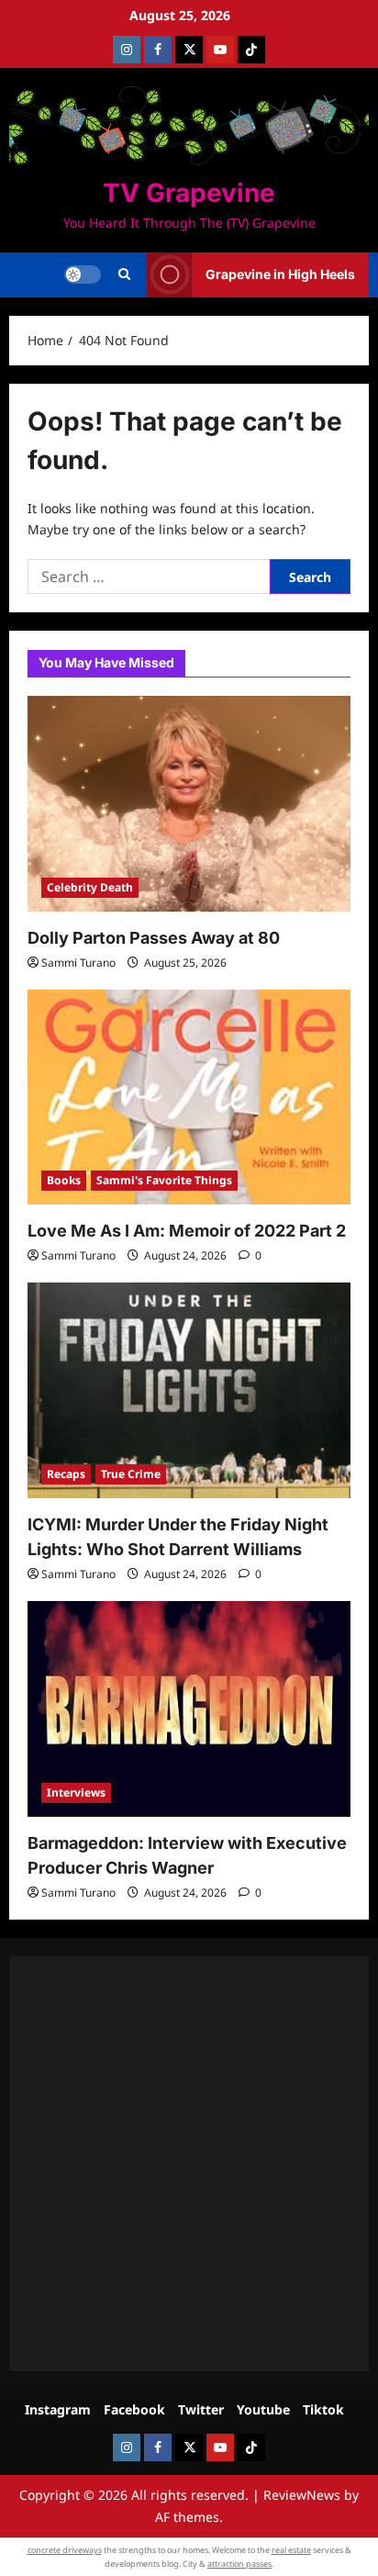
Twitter (201, 2409)
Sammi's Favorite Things (164, 1180)
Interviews (76, 1792)
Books (64, 1180)
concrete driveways (65, 2550)
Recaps (66, 1474)
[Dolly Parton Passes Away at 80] (189, 804)
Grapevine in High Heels (280, 274)
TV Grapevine (189, 193)
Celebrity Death (90, 887)
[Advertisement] (189, 2164)
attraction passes (239, 2564)
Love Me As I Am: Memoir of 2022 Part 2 (187, 1231)
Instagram (58, 2409)
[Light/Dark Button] (83, 274)
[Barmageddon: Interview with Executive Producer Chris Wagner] (189, 1709)
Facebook (134, 2409)
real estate (291, 2550)
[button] (124, 274)
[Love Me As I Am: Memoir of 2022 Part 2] (189, 1098)
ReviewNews (302, 2495)
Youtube (263, 2409)
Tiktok (323, 2409)
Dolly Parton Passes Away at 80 (154, 938)
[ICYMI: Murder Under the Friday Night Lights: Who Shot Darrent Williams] (189, 1390)
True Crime (131, 1474)
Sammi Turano (78, 963)
